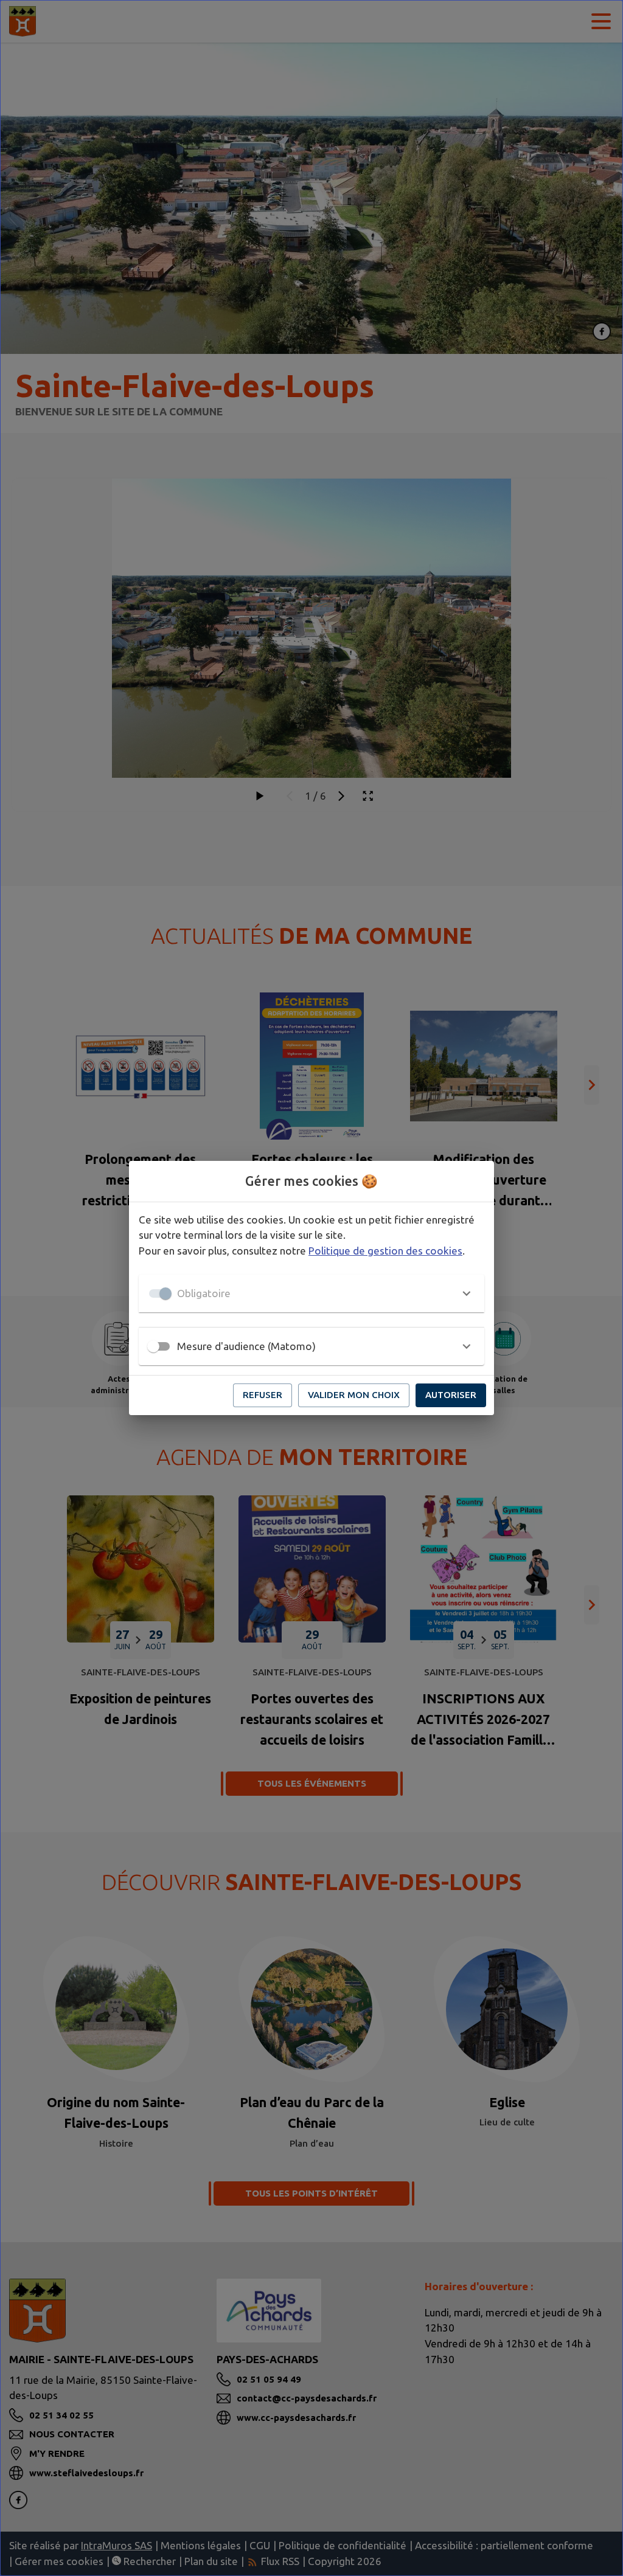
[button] (311, 1293)
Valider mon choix (354, 1395)
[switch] (153, 1346)
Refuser (263, 1395)
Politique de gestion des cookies (385, 1251)
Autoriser (451, 1395)
